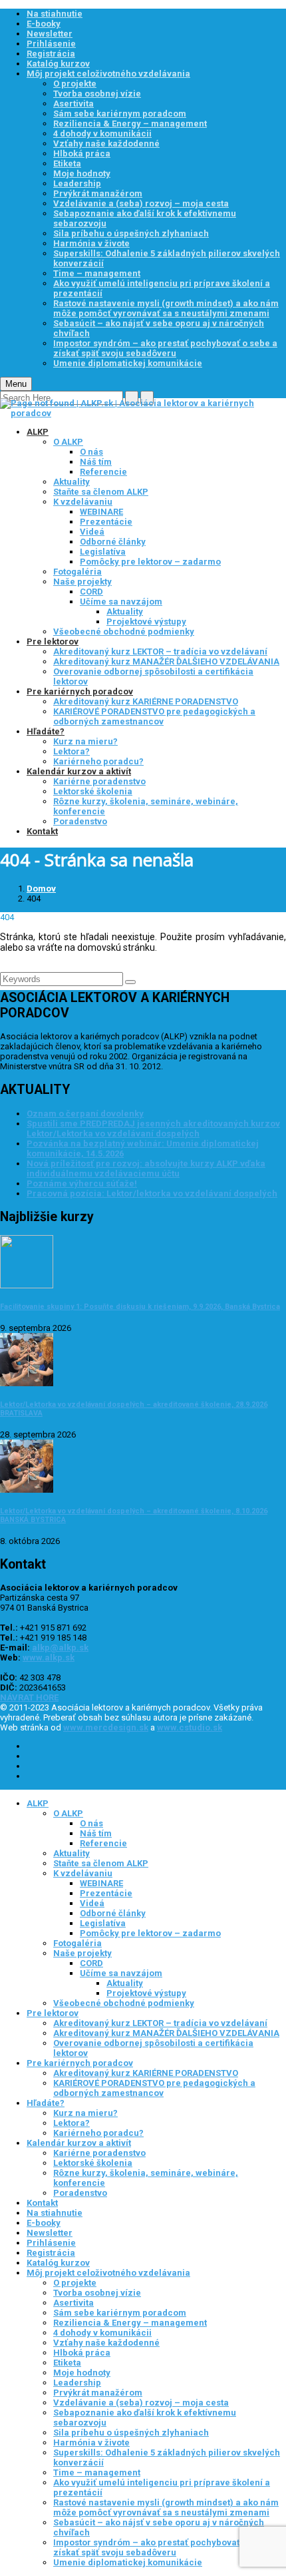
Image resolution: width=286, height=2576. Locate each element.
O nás (91, 452)
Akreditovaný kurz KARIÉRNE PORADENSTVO (146, 701)
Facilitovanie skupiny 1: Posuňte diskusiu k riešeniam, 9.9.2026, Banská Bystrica (140, 1307)
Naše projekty (82, 582)
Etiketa (67, 163)
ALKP (38, 432)
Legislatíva (103, 552)
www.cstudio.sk (190, 1727)
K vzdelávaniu (83, 502)
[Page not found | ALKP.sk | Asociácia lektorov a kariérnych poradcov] (143, 413)
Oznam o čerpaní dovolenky (85, 1114)
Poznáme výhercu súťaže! (82, 1183)
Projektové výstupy (146, 622)
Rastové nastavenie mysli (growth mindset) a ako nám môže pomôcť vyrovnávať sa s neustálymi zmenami (166, 308)
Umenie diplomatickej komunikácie (128, 363)
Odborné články (113, 542)
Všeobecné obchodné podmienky (124, 632)
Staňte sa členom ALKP (101, 492)
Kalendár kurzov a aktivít (79, 771)
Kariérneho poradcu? (98, 761)
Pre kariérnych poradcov (80, 691)
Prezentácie (106, 522)
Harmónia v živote (91, 243)
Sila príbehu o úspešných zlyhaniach (131, 233)
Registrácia (51, 54)
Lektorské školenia (93, 791)
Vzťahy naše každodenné (106, 143)
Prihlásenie (51, 44)
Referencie (103, 472)
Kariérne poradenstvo (99, 781)
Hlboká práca (82, 153)
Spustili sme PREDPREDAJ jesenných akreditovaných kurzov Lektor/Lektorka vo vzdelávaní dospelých (153, 1129)
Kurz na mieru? (85, 741)
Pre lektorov (53, 642)
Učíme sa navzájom (121, 602)
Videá (92, 532)
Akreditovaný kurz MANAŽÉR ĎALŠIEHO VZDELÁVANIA (166, 661)
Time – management (97, 273)
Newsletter (50, 34)
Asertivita (73, 104)
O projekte (75, 84)
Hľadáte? (46, 731)
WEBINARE (101, 512)
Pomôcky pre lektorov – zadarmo (150, 562)
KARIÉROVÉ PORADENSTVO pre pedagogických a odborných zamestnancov (154, 716)
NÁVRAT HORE (29, 1697)
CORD (91, 592)
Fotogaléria (77, 572)
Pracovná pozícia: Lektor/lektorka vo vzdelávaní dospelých (152, 1193)
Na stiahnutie (55, 14)
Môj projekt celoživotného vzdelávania (108, 74)
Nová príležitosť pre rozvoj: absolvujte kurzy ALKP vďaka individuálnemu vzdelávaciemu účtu (146, 1168)
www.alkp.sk (49, 1658)
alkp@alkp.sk (60, 1648)
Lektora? (71, 751)
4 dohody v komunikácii (102, 133)
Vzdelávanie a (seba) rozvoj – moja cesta (141, 203)
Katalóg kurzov (58, 64)
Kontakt (42, 831)
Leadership (77, 183)
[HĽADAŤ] (130, 982)
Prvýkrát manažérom (98, 193)
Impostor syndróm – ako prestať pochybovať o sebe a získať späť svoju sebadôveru (165, 348)
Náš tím (96, 462)
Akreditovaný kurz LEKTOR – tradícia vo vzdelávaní (160, 651)
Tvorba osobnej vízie (97, 94)
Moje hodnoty (82, 173)
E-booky (44, 24)
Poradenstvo (80, 821)
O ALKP (68, 442)
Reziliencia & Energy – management (130, 124)
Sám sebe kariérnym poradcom (120, 114)
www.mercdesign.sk (106, 1727)
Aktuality (71, 482)
